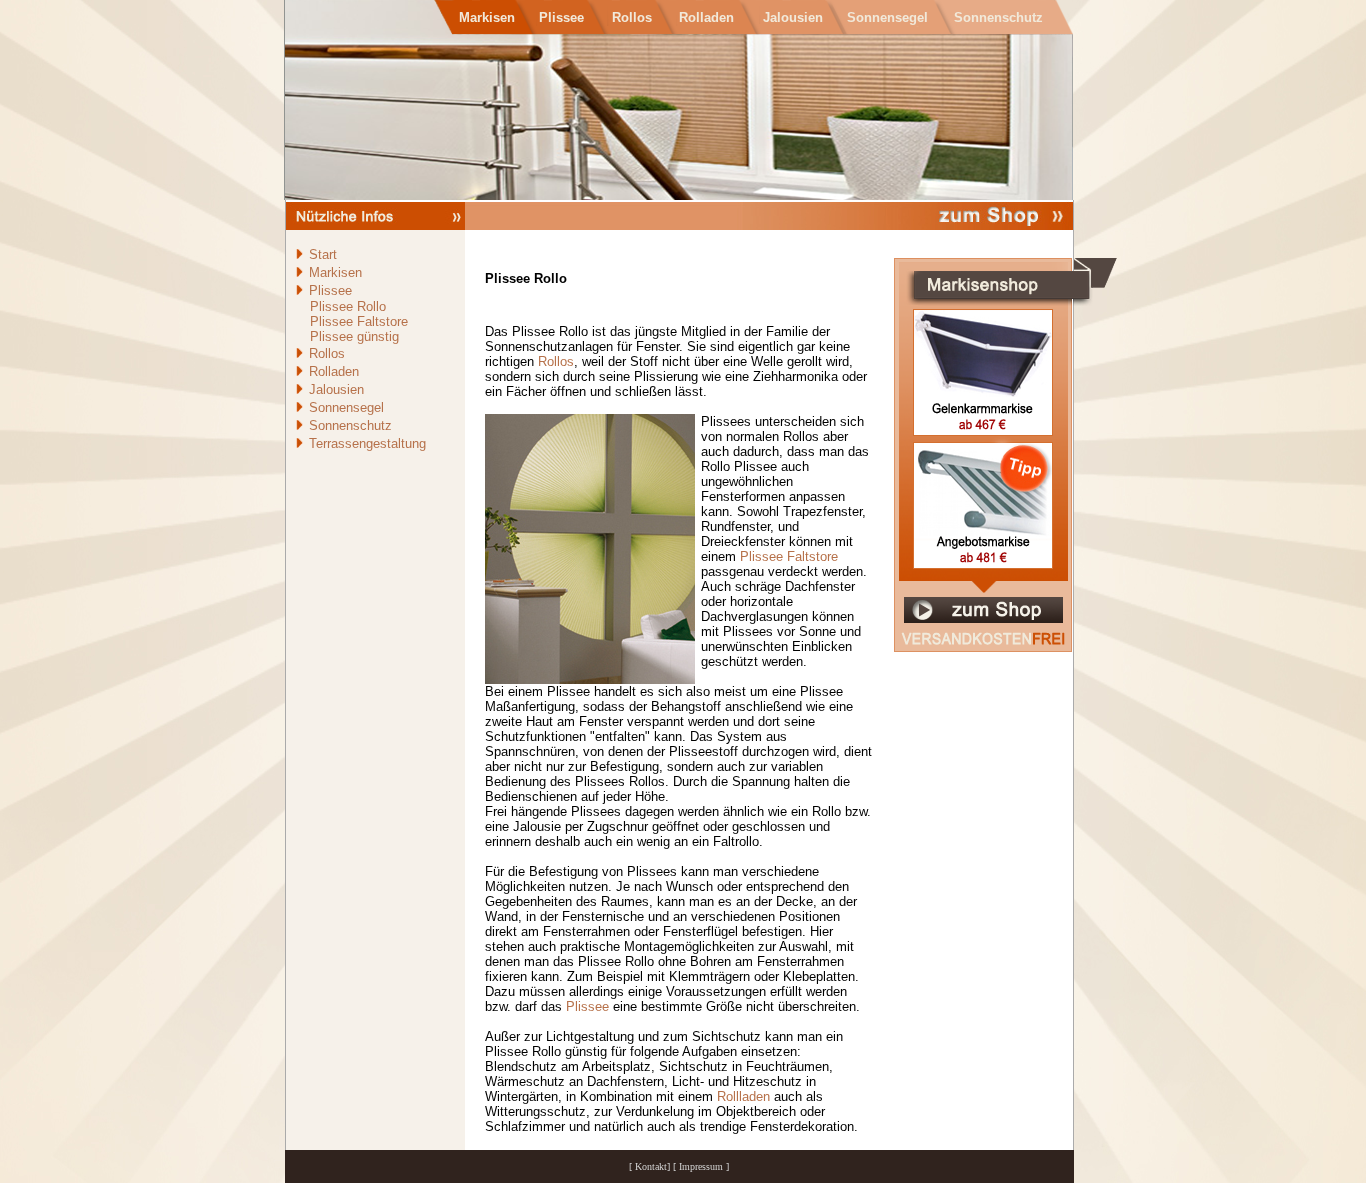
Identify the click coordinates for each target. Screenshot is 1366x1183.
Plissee (587, 1006)
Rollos (556, 361)
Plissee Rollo (348, 306)
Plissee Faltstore (359, 321)
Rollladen (743, 1096)
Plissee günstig (354, 336)
